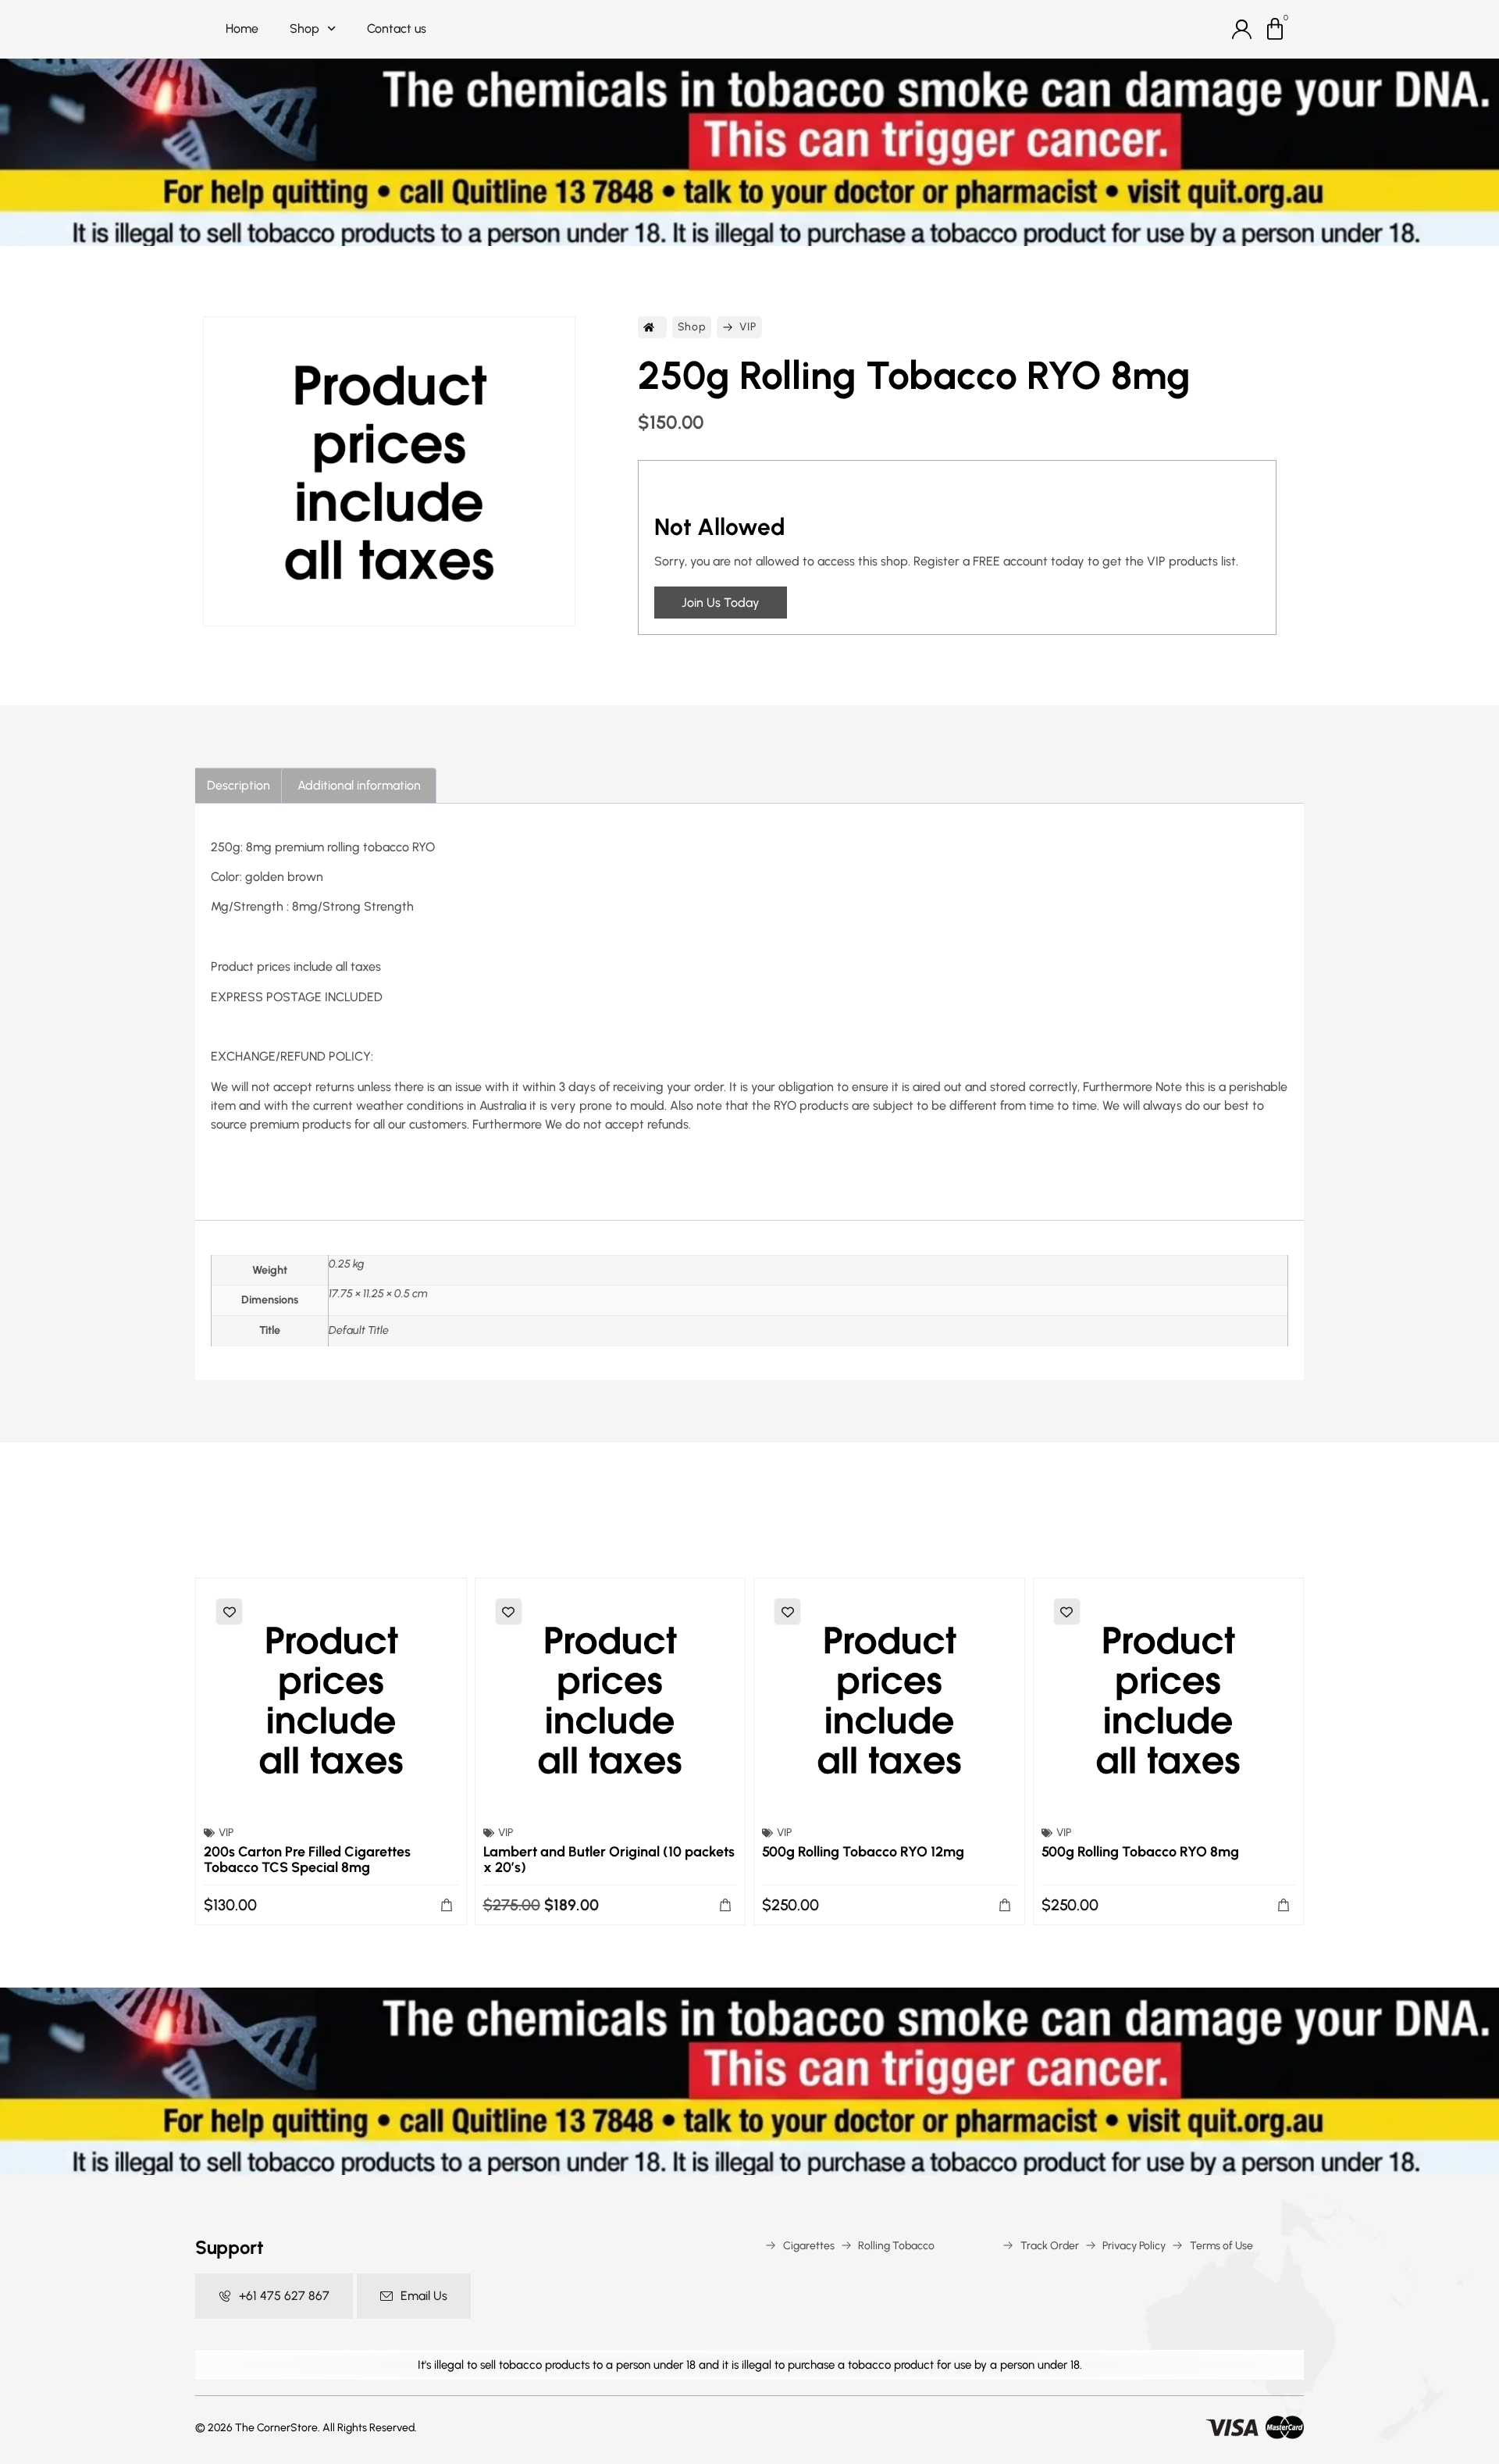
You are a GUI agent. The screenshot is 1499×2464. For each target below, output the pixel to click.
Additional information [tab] (359, 785)
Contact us (397, 29)
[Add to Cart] (447, 1905)
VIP (748, 327)
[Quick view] (331, 1699)
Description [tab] (239, 785)
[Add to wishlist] (229, 1612)
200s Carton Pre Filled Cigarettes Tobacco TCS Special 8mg (307, 1860)
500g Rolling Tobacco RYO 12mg (863, 1852)
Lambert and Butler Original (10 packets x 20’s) (609, 1860)
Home (242, 29)
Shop (304, 29)
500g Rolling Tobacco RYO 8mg (1140, 1852)
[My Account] (1242, 29)
